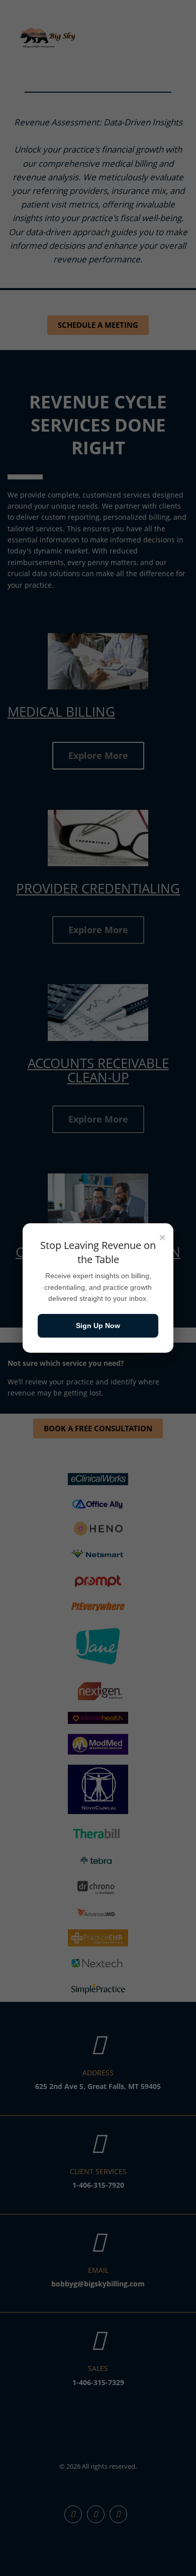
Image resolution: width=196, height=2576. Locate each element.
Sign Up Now (98, 1326)
